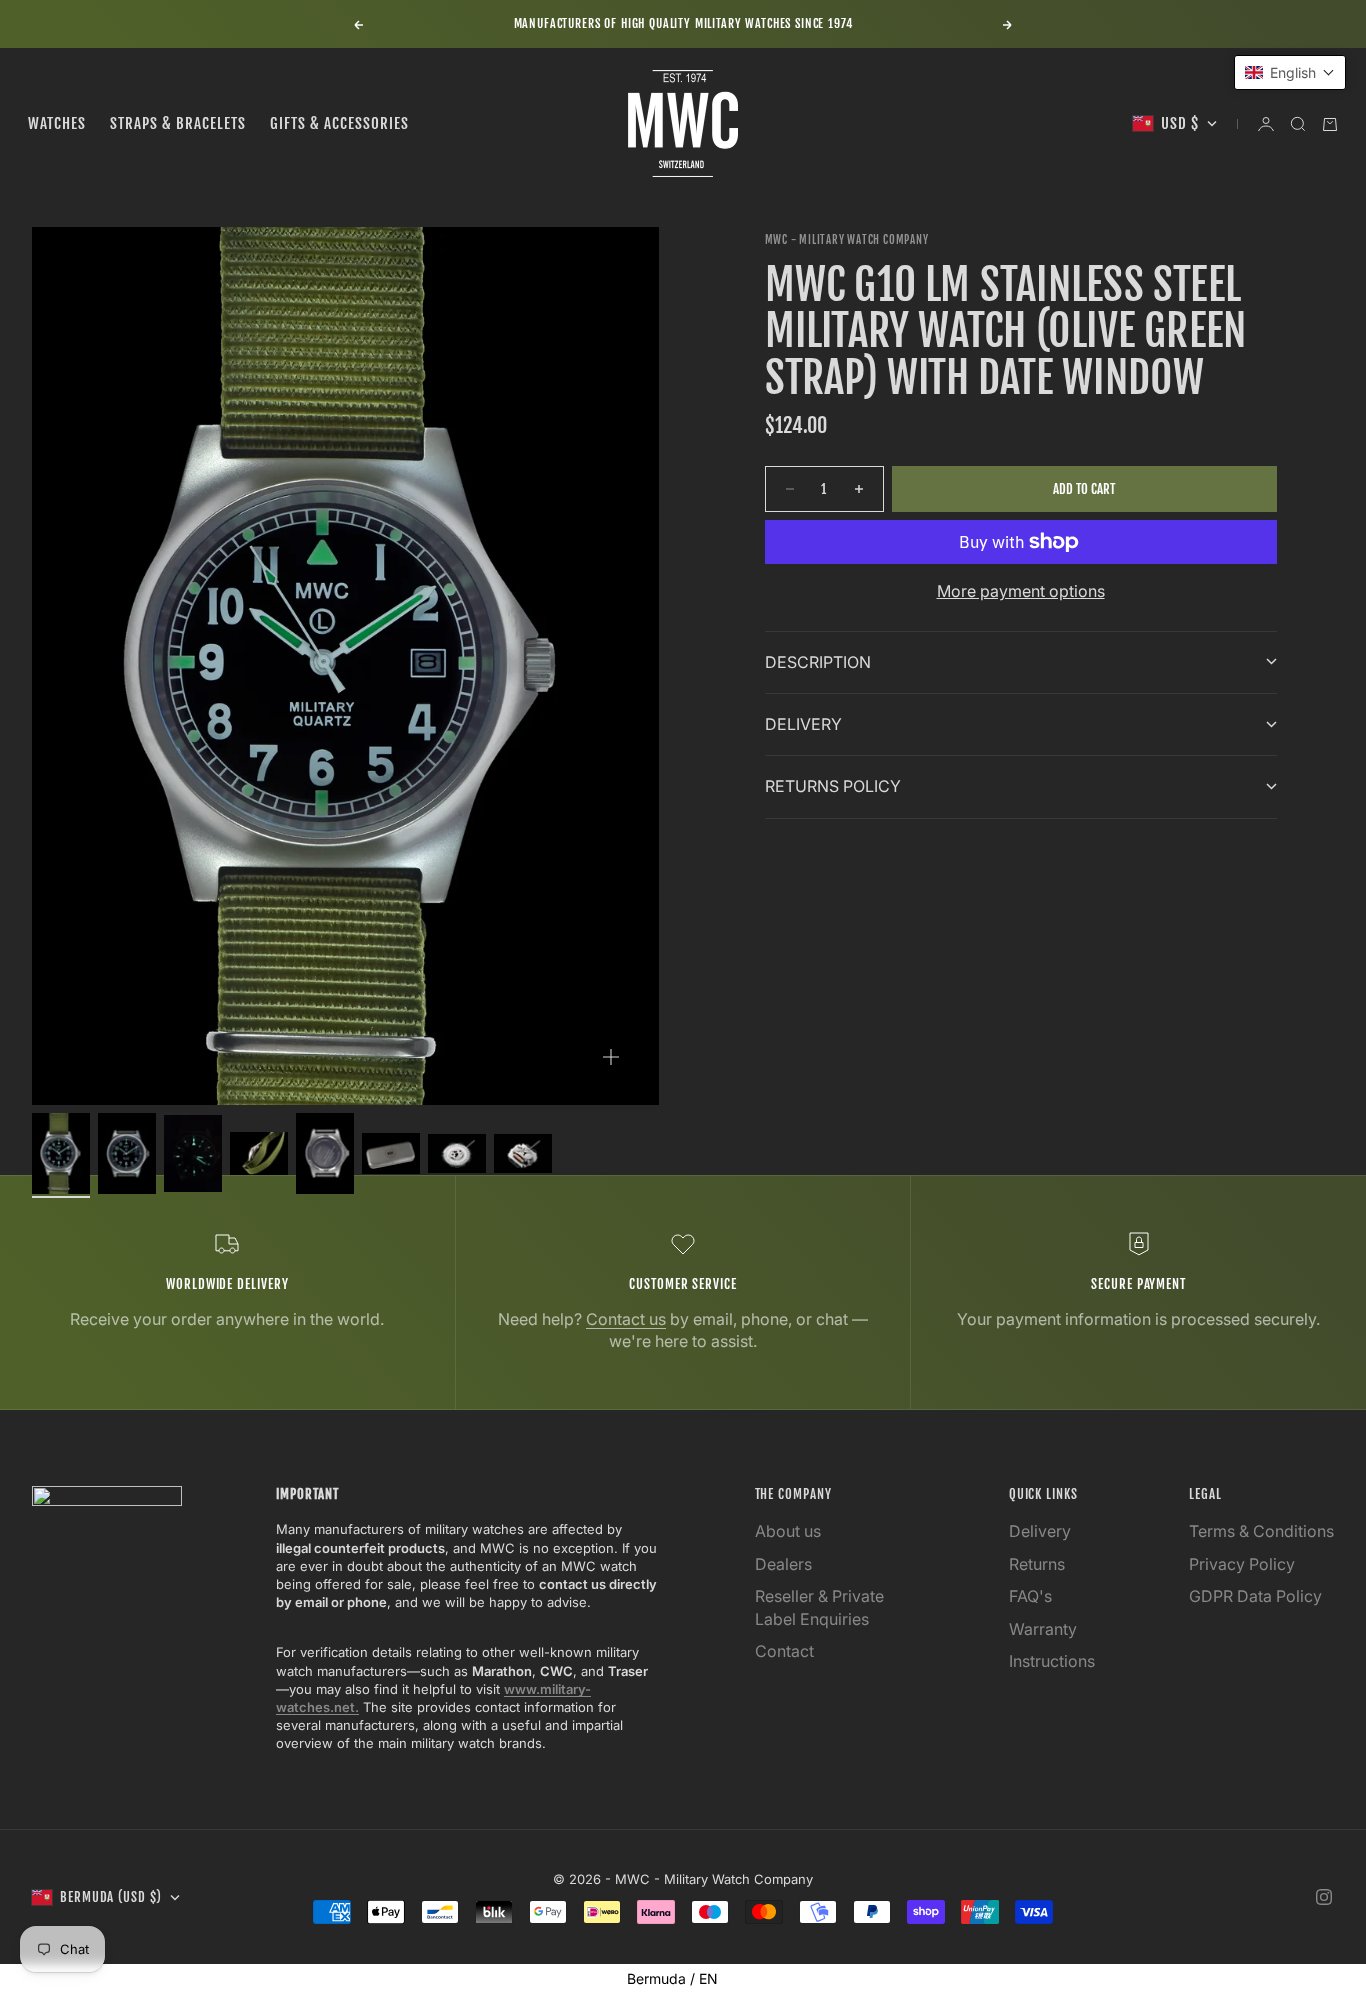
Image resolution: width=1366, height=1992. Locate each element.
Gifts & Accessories (339, 123)
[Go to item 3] (193, 1154)
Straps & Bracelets (178, 123)
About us (788, 1531)
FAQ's (1030, 1596)
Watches (57, 123)
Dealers (783, 1564)
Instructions (1052, 1661)
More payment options (1021, 591)
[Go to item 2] (127, 1153)
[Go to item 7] (457, 1153)
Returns (1037, 1564)
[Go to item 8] (523, 1153)
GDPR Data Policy (1255, 1596)
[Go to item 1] (61, 1153)
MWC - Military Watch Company (847, 240)
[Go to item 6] (391, 1153)
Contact (784, 1651)
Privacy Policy (1242, 1564)
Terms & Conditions (1261, 1531)
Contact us (626, 1319)
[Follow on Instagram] (1324, 1897)
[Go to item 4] (259, 1154)
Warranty (1043, 1629)
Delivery (1040, 1531)
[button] (1290, 72)
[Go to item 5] (325, 1153)
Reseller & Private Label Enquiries (819, 1607)
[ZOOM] (611, 1057)
